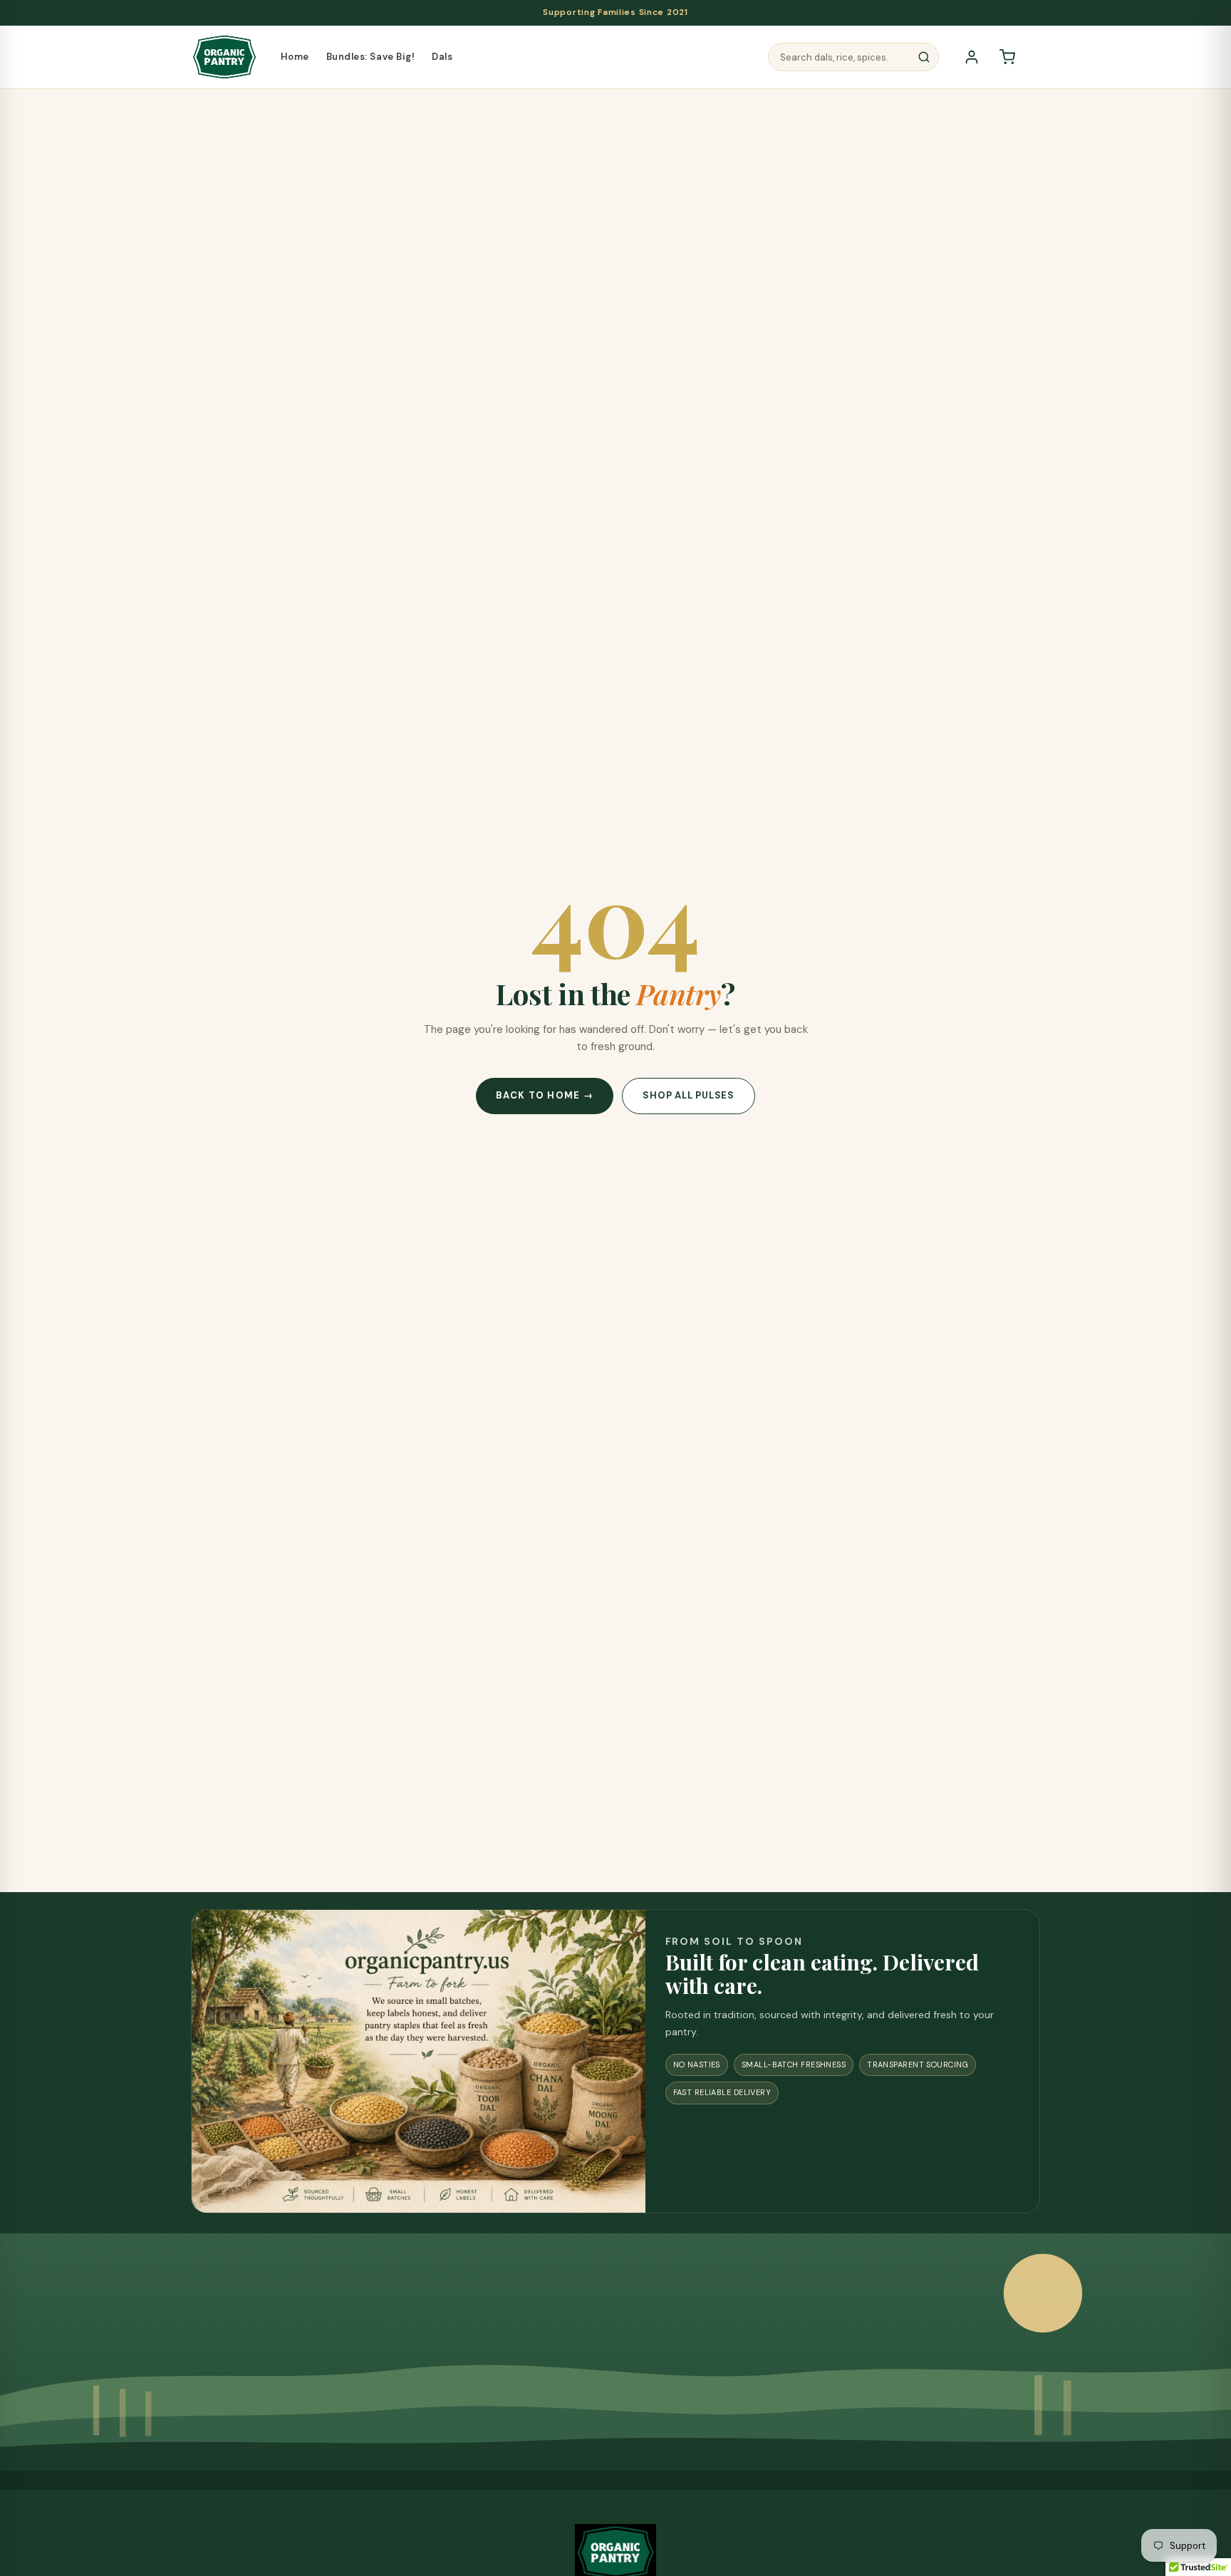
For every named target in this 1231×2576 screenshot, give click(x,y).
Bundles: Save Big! (370, 57)
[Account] (972, 57)
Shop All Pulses (689, 1095)
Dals (442, 57)
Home (295, 57)
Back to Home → (545, 1095)
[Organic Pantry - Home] (224, 57)
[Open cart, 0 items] (1007, 57)
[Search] (924, 57)
